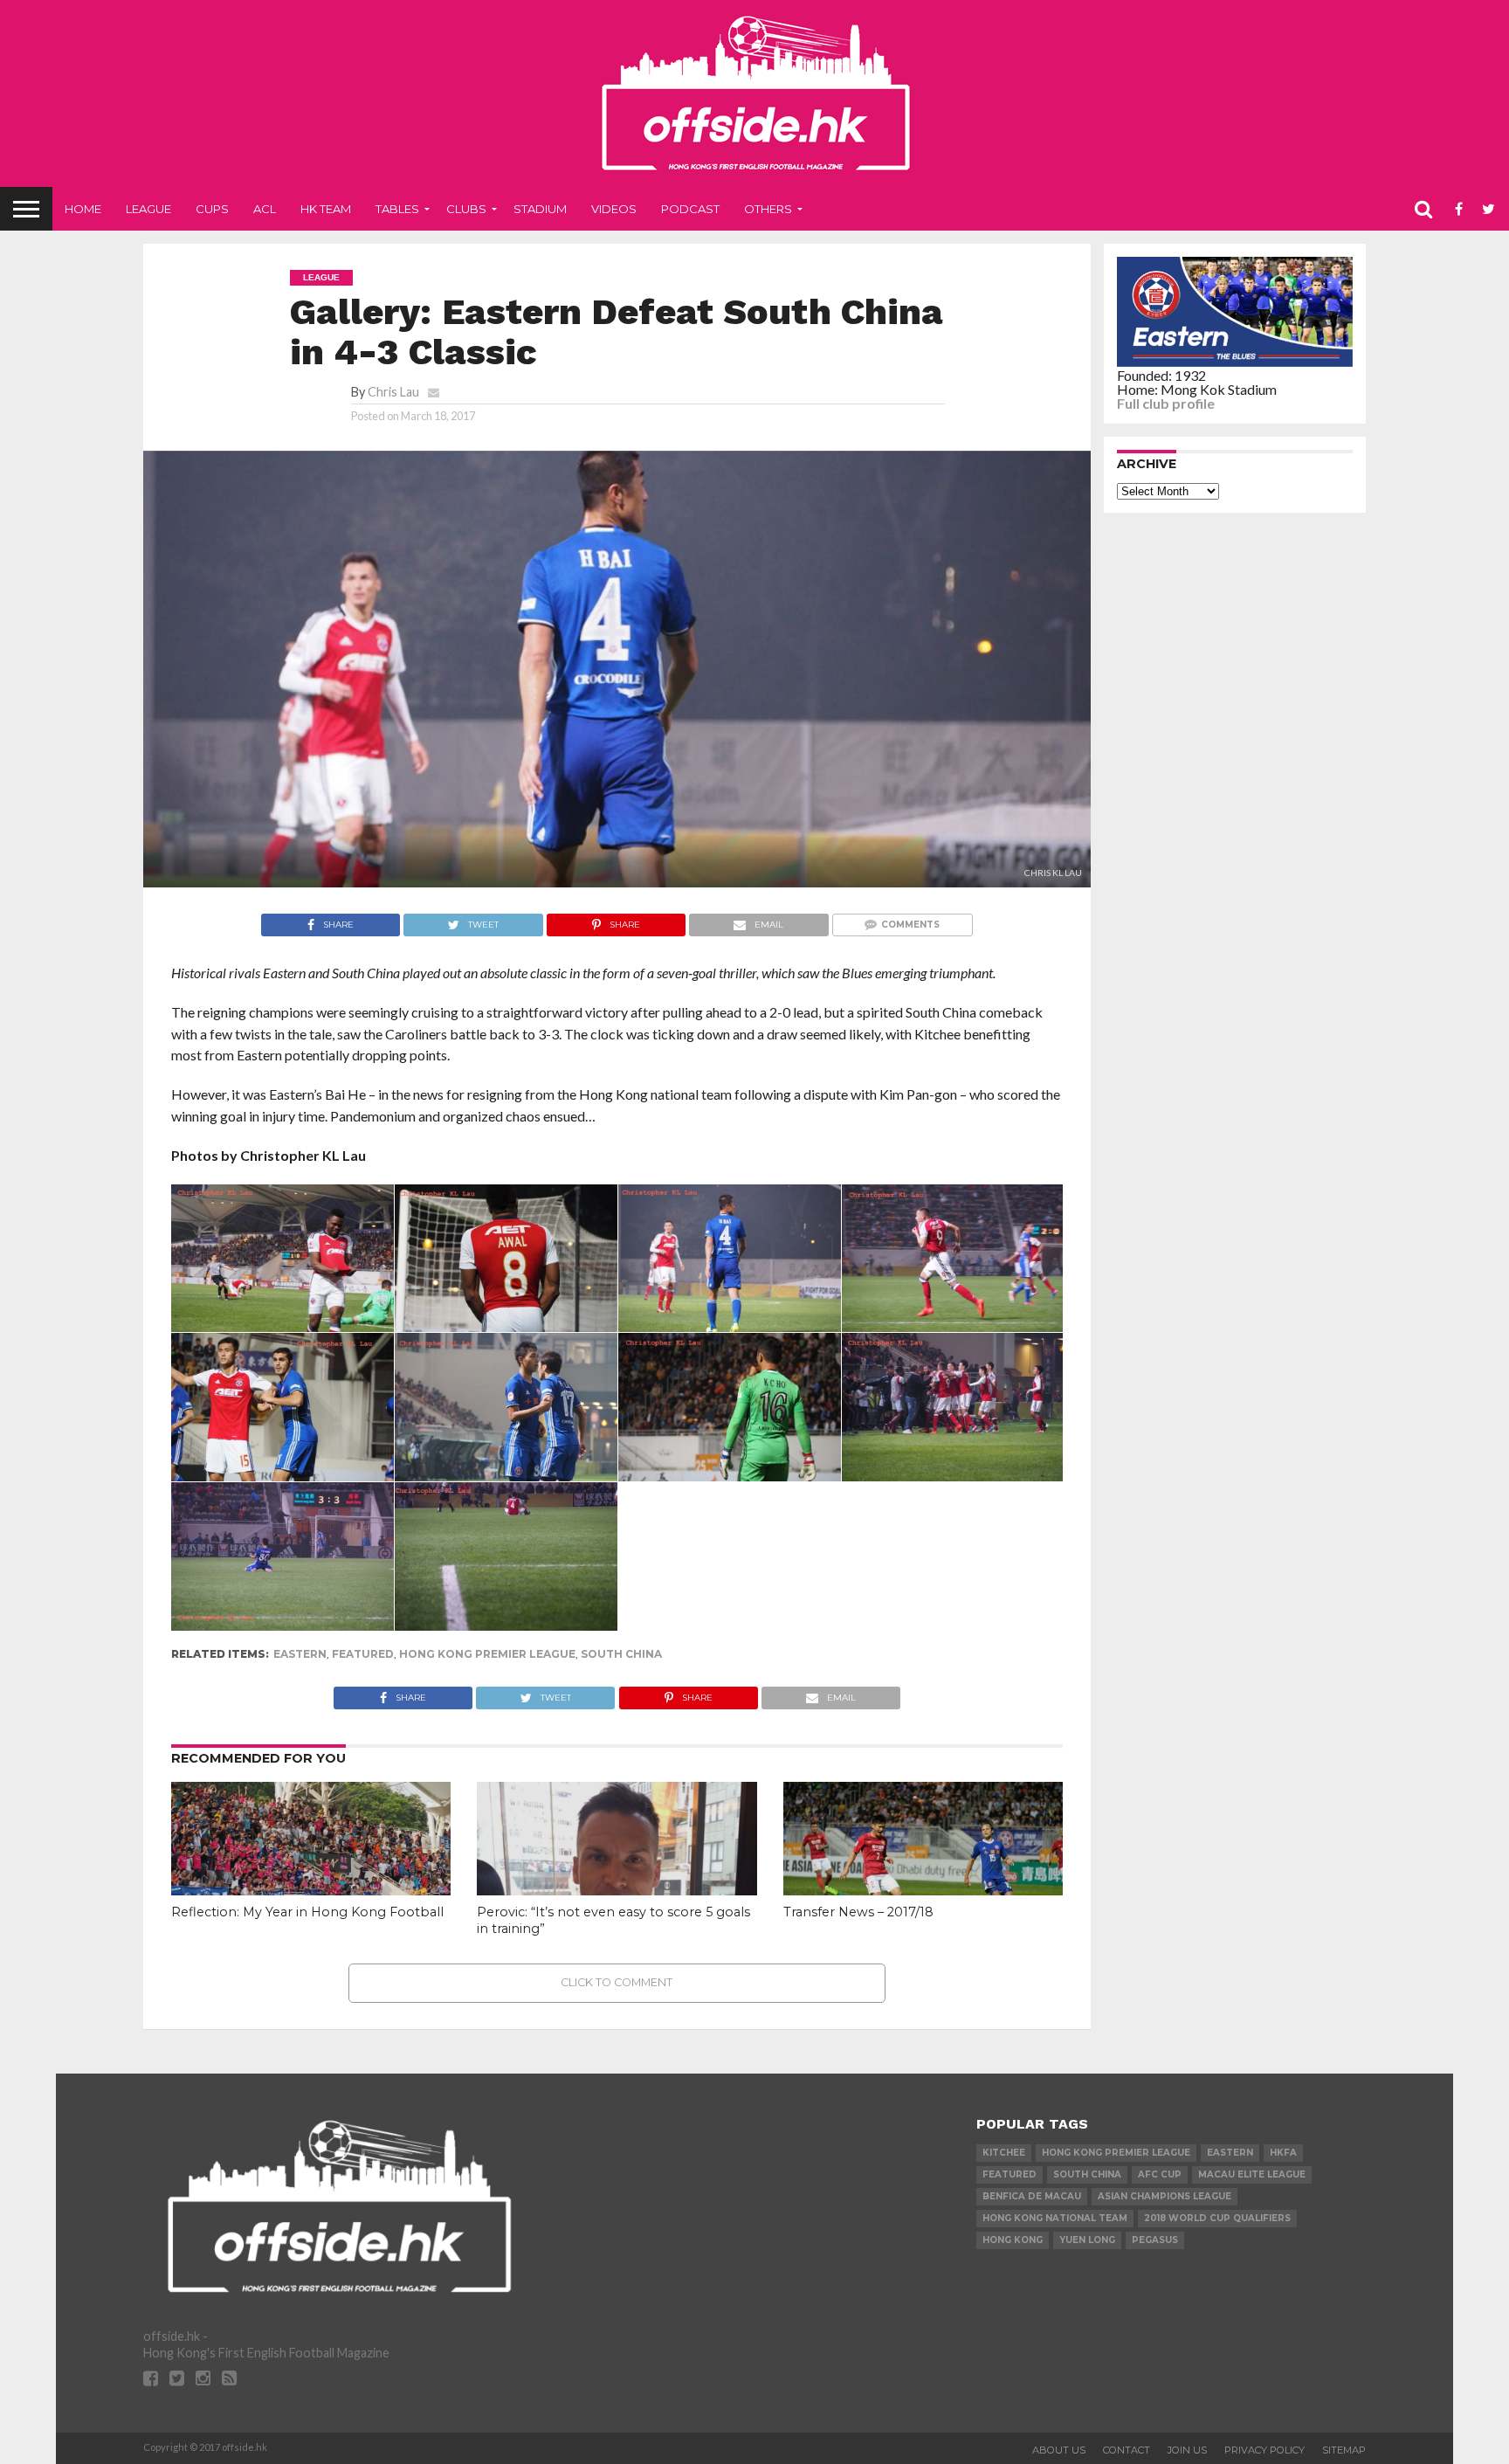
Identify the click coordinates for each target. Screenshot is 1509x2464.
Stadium (540, 209)
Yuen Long (1087, 2240)
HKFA (1283, 2153)
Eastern (300, 1654)
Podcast (690, 209)
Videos (614, 209)
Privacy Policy (1264, 2450)
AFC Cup (1160, 2174)
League (148, 209)
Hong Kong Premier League (487, 1654)
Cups (212, 209)
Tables (397, 209)
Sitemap (1344, 2450)
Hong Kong (1013, 2240)
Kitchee (1004, 2153)
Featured (363, 1654)
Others (768, 209)
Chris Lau (393, 392)
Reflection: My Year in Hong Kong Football (307, 1912)
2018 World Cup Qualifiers (1217, 2218)
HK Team (326, 209)
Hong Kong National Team (1055, 2218)
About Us (1059, 2450)
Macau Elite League (1252, 2174)
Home (83, 209)
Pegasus (1155, 2240)
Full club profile (1166, 403)
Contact (1127, 2450)
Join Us (1187, 2450)
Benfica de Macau (1032, 2196)
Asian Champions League (1164, 2196)
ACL (265, 209)
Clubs (466, 209)
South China (621, 1654)
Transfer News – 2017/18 (858, 1912)
